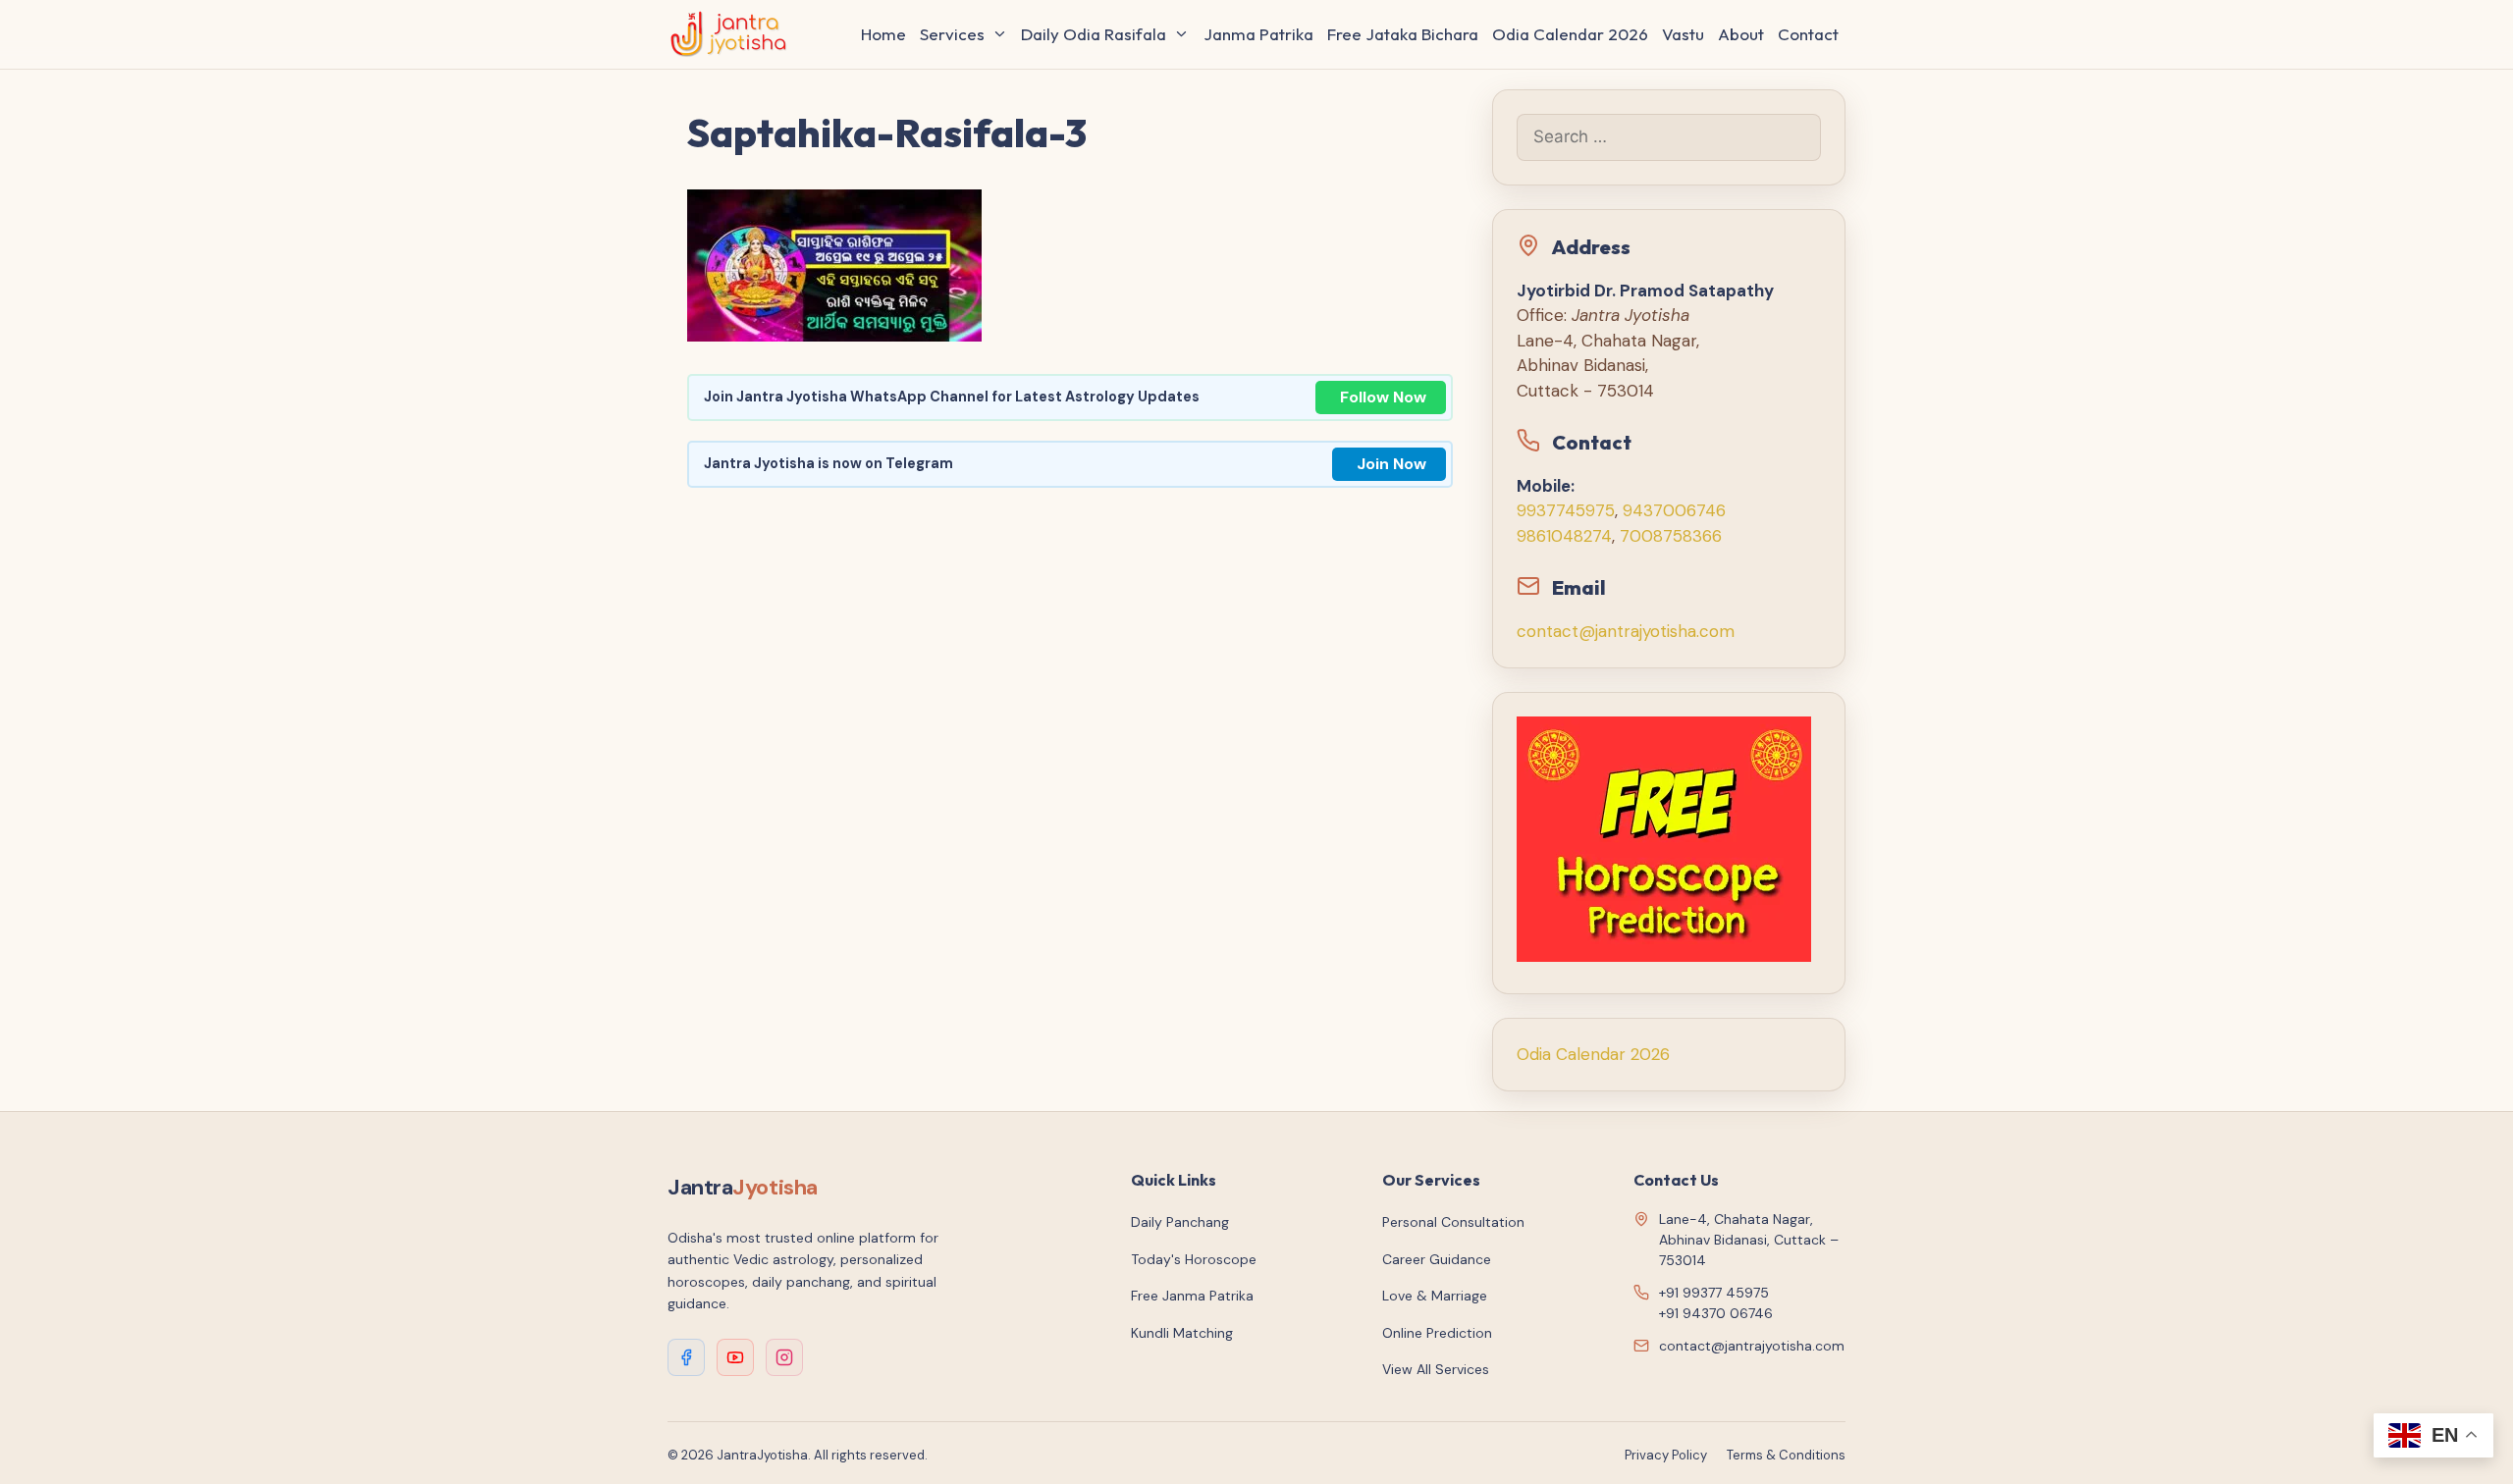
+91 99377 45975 (1714, 1293)
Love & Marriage (1435, 1296)
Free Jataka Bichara (1403, 34)
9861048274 (1564, 536)
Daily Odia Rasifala (1094, 34)
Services (952, 34)
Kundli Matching (1182, 1333)
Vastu (1683, 34)
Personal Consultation (1453, 1222)
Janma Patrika (1258, 34)
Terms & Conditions (1786, 1455)
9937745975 (1566, 510)
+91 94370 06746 (1716, 1313)
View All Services (1436, 1369)
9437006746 (1674, 510)
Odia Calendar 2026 (1570, 34)
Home (883, 34)
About (1741, 34)
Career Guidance (1437, 1259)
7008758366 (1671, 536)
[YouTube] (735, 1357)
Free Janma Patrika (1192, 1296)
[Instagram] (784, 1357)
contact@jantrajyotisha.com (1626, 631)
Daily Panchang (1180, 1222)
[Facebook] (686, 1357)
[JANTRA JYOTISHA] (734, 34)
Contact (1808, 34)
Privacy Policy (1666, 1455)
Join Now (1391, 464)
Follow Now (1383, 397)
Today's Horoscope (1194, 1259)
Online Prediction (1437, 1333)
